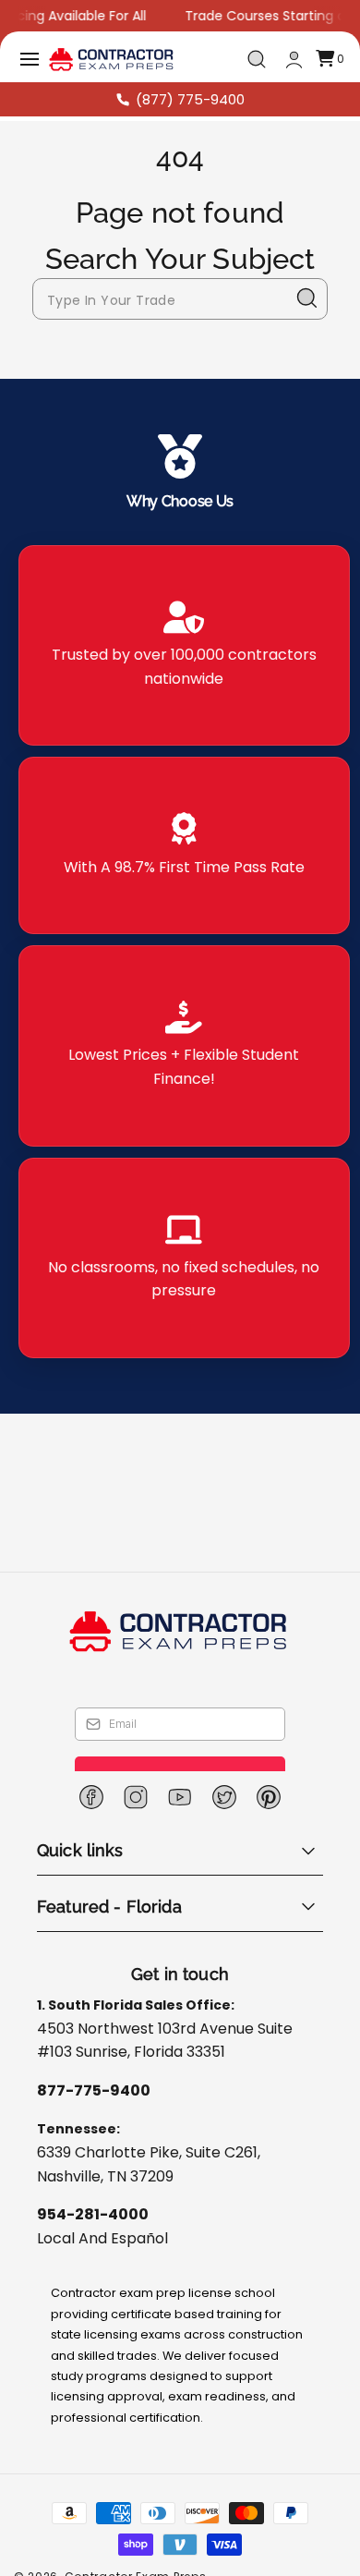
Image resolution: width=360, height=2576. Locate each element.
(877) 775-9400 (190, 99)
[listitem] (184, 645)
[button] (30, 59)
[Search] (307, 298)
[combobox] (180, 299)
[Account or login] (294, 60)
